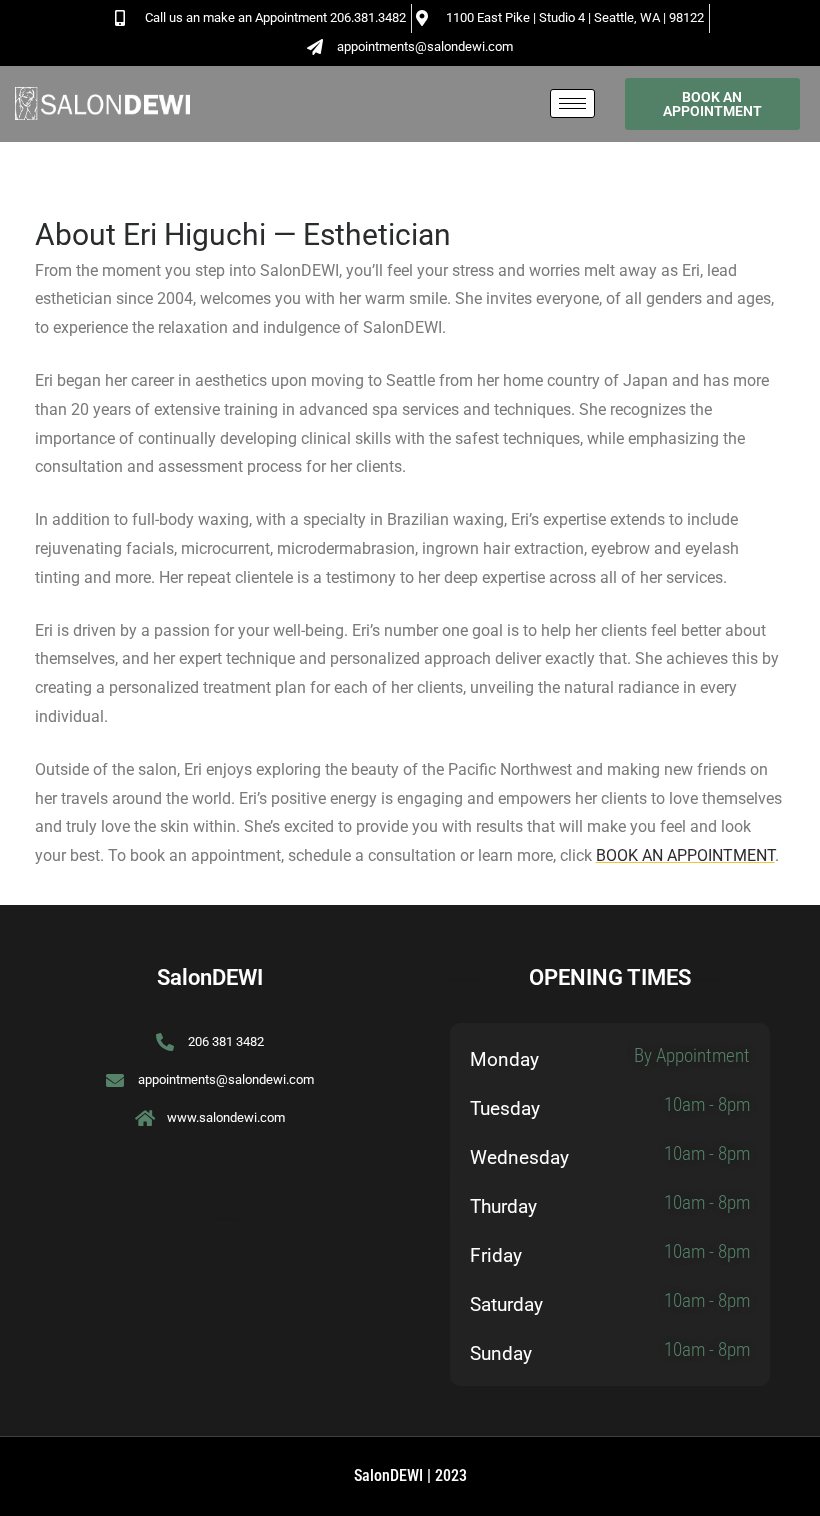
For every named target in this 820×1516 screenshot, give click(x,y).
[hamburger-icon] (572, 103)
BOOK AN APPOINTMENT (685, 855)
